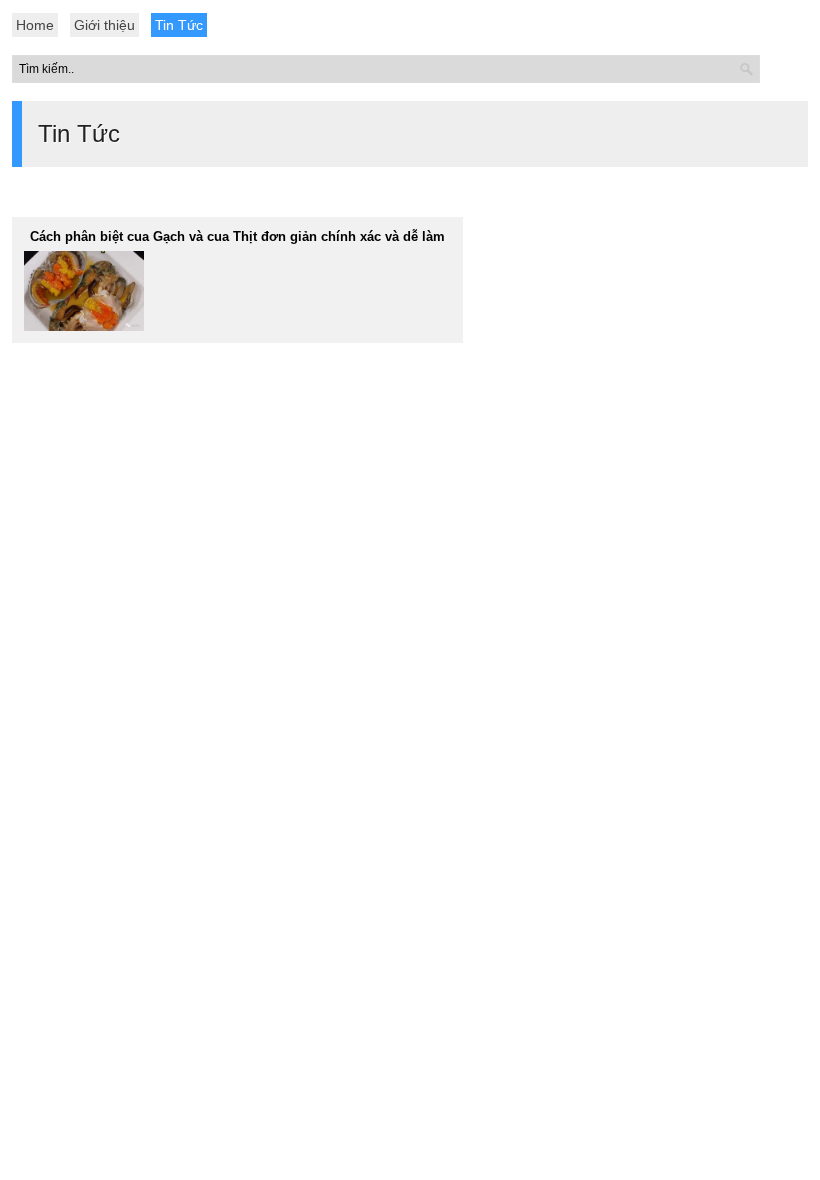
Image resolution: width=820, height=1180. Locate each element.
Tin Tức (179, 25)
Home (35, 25)
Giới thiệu (104, 25)
